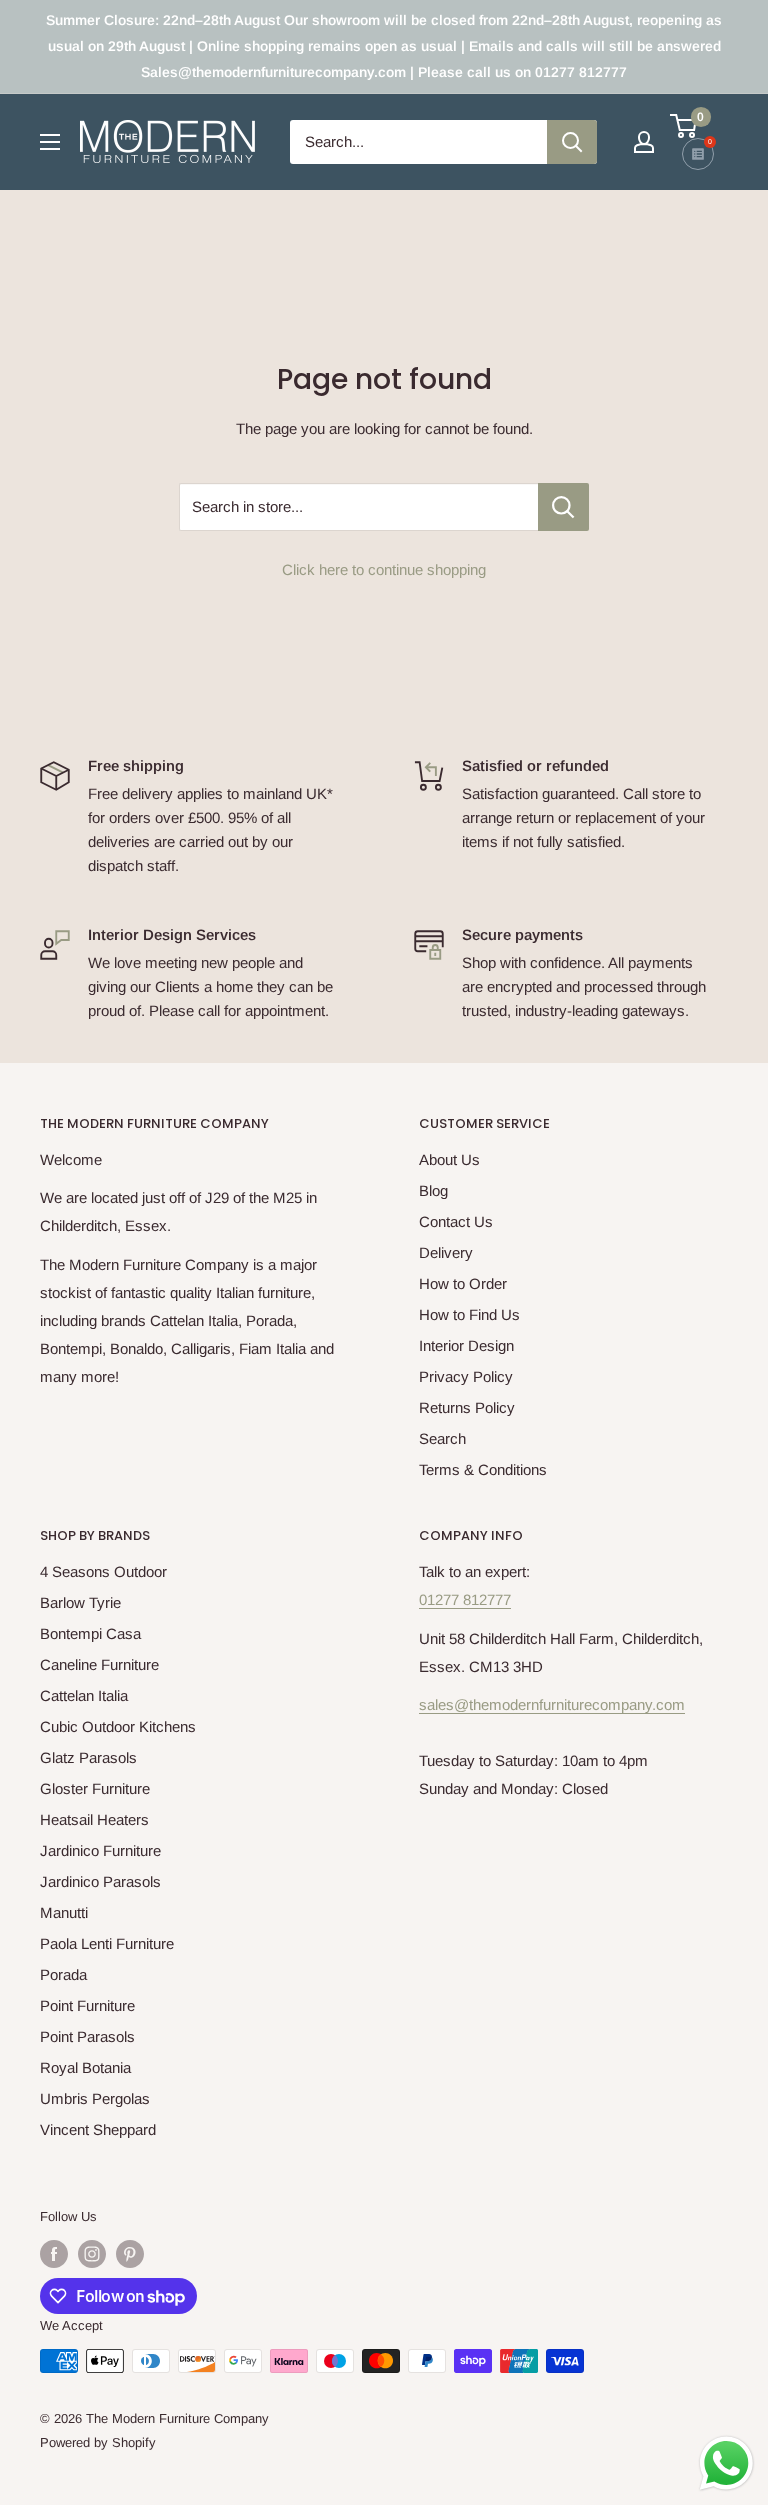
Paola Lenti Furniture (107, 1943)
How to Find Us (469, 1314)
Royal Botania (85, 2067)
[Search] (572, 142)
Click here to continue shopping (384, 569)
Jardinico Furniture (100, 1850)
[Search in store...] (563, 507)
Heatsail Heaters (94, 1819)
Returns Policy (467, 1407)
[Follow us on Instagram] (92, 2254)
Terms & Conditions (483, 1469)
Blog (433, 1190)
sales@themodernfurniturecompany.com (552, 1704)
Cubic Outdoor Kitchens (118, 1726)
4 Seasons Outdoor (103, 1571)
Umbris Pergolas (95, 2098)
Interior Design (466, 1345)
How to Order (463, 1283)
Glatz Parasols (88, 1757)
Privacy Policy (466, 1376)
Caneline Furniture (99, 1664)
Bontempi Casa (90, 1633)
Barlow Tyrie (80, 1602)
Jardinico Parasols (100, 1881)
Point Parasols (87, 2036)
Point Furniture (87, 2005)
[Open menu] (50, 142)
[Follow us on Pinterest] (130, 2254)
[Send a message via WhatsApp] (726, 2463)
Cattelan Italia (84, 1695)
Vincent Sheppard (98, 2129)
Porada (63, 1974)
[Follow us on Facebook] (54, 2254)
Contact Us (456, 1221)
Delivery (446, 1252)
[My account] (644, 142)
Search (442, 1438)
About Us (449, 1159)
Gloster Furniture (95, 1788)
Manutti (64, 1912)
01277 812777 (465, 1599)
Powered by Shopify (98, 2442)
